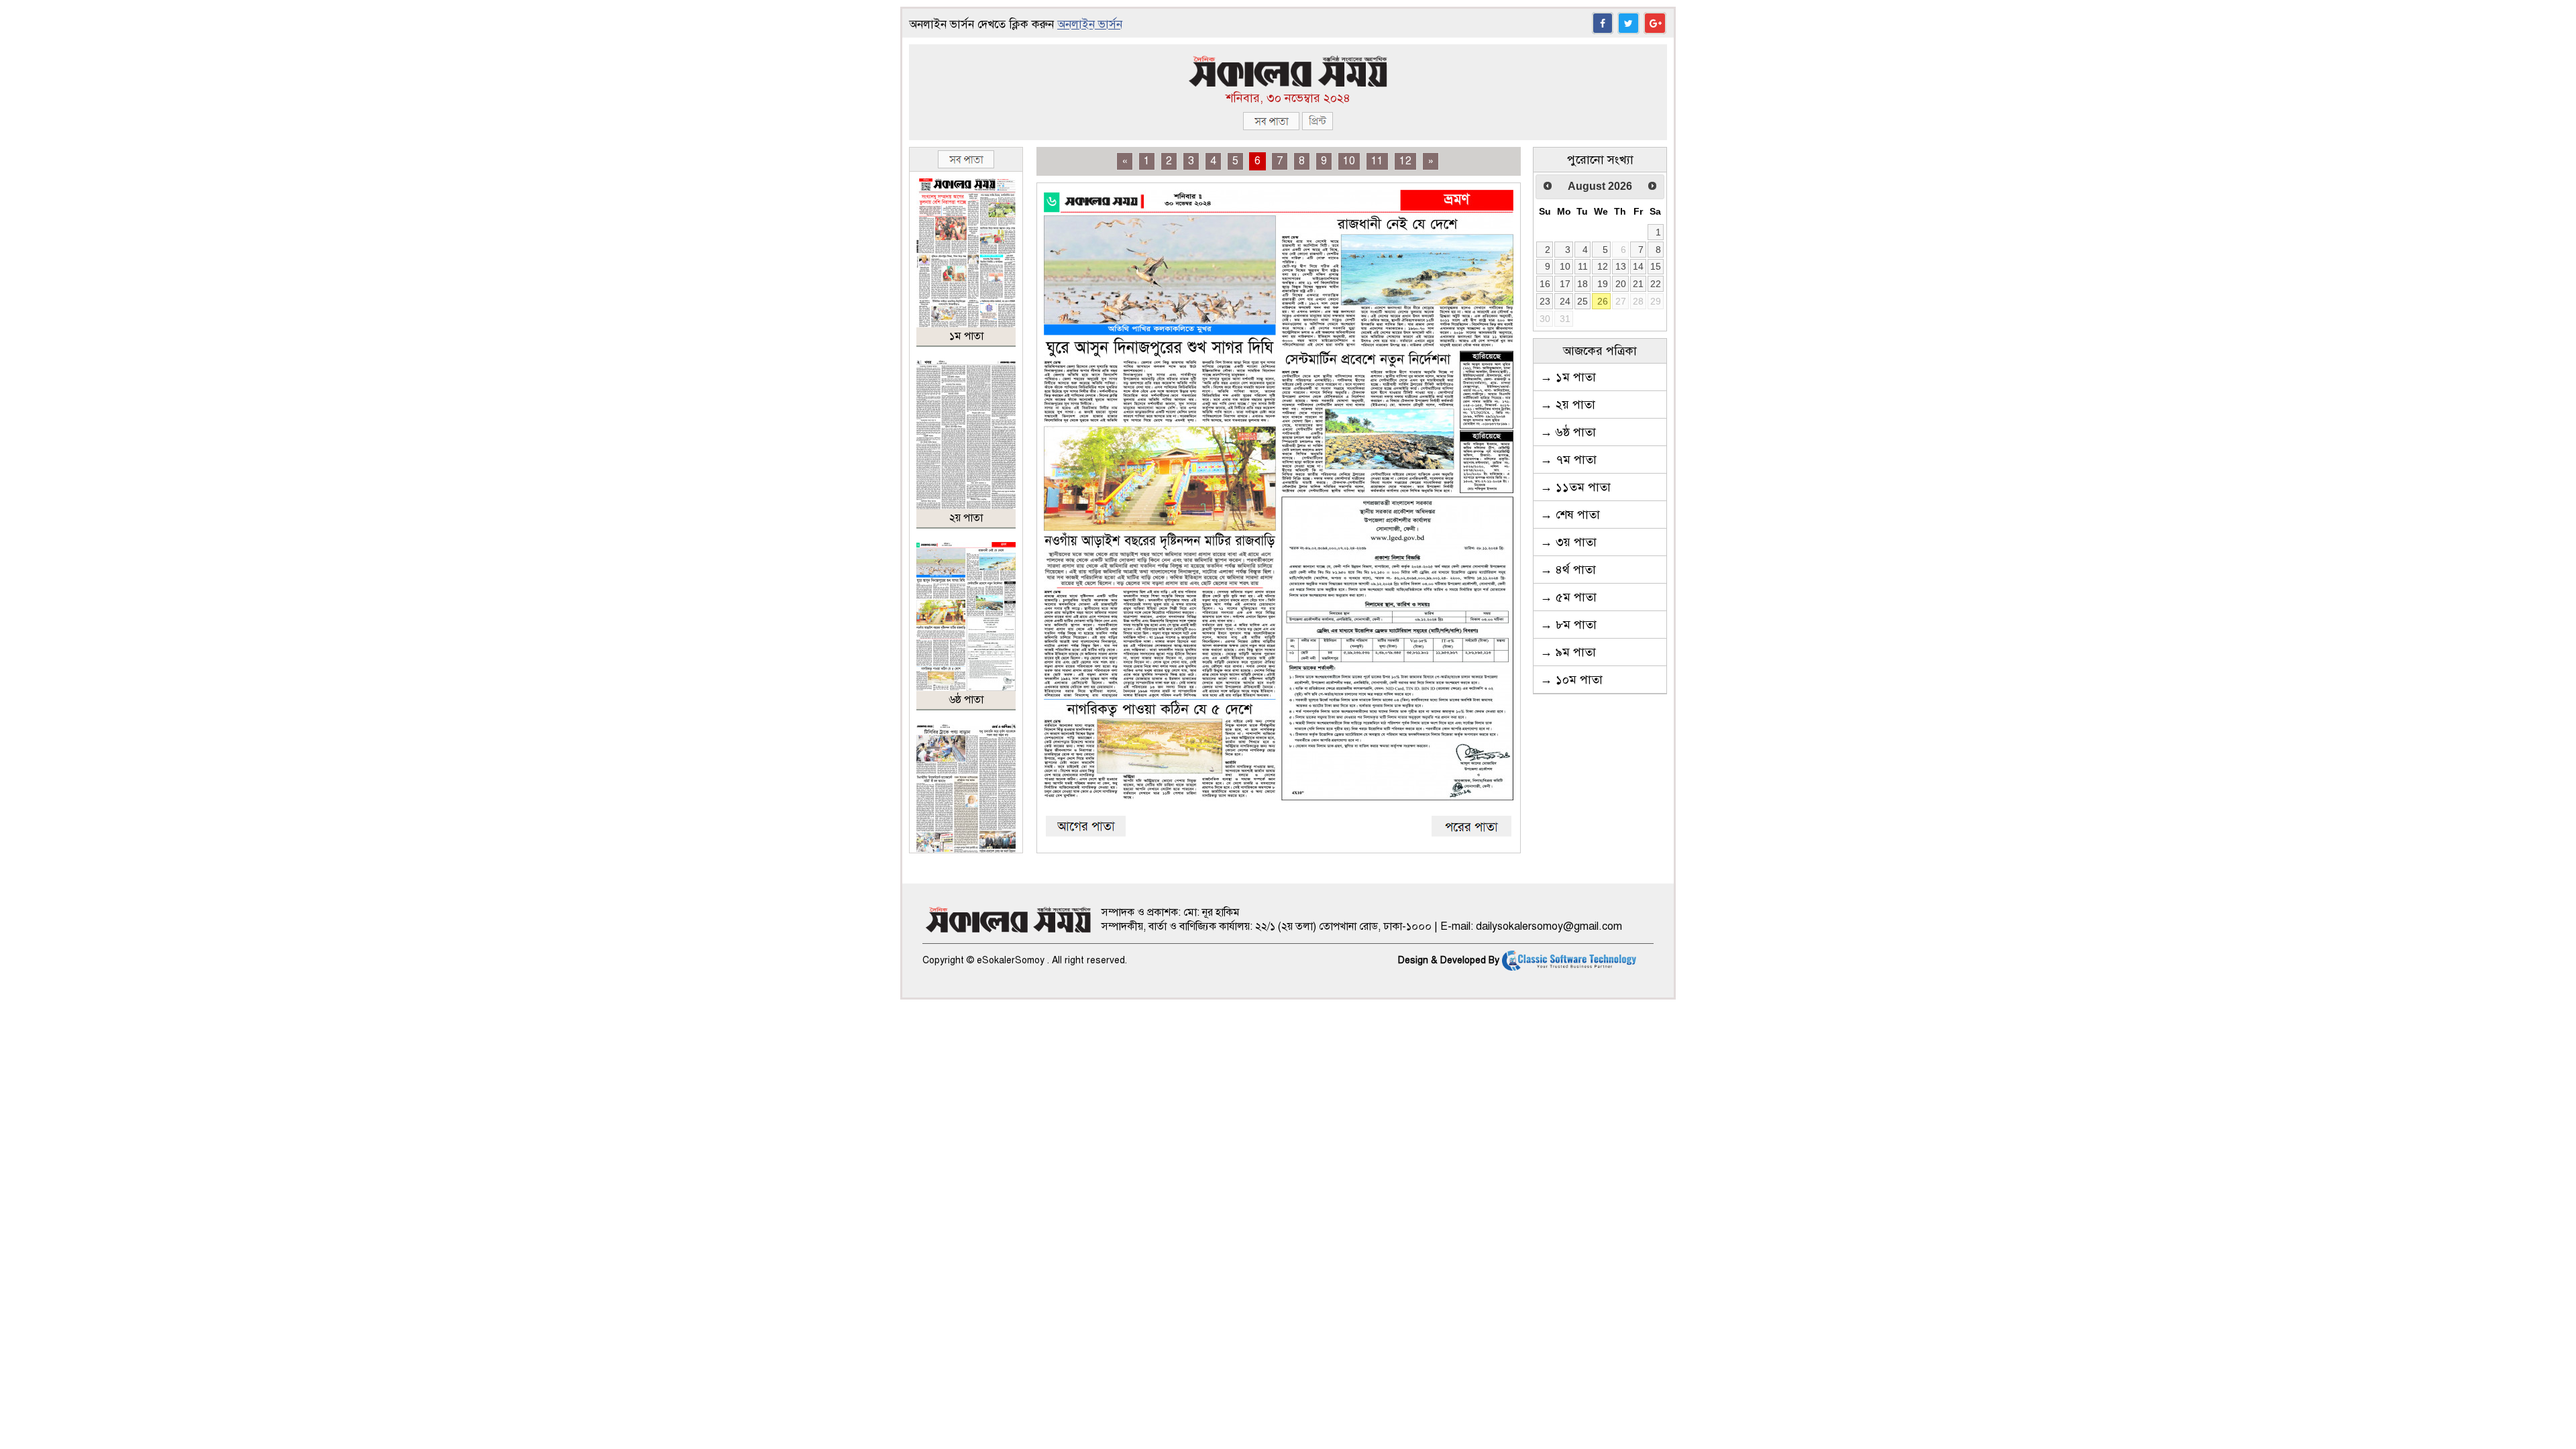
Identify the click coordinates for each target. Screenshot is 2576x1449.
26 (1603, 301)
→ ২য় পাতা (1568, 405)
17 (1565, 284)
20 (1621, 284)
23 (1545, 301)
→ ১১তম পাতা (1575, 487)
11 (1377, 161)
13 (1621, 266)
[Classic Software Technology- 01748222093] (1569, 960)
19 (1603, 284)
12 (1405, 161)
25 (1582, 301)
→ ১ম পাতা (1568, 377)
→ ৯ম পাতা (1568, 652)
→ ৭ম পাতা (1568, 460)
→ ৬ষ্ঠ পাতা (1568, 432)
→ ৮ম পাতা (1568, 625)
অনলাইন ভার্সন (1090, 24)
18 (1582, 284)
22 (1656, 284)
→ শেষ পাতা (1570, 515)
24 (1565, 301)
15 (1656, 266)
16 (1545, 284)
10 (1349, 161)
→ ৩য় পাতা (1568, 542)
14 (1638, 266)
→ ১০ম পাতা (1571, 680)
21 (1638, 284)
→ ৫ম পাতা (1568, 597)
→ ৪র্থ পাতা (1568, 570)
